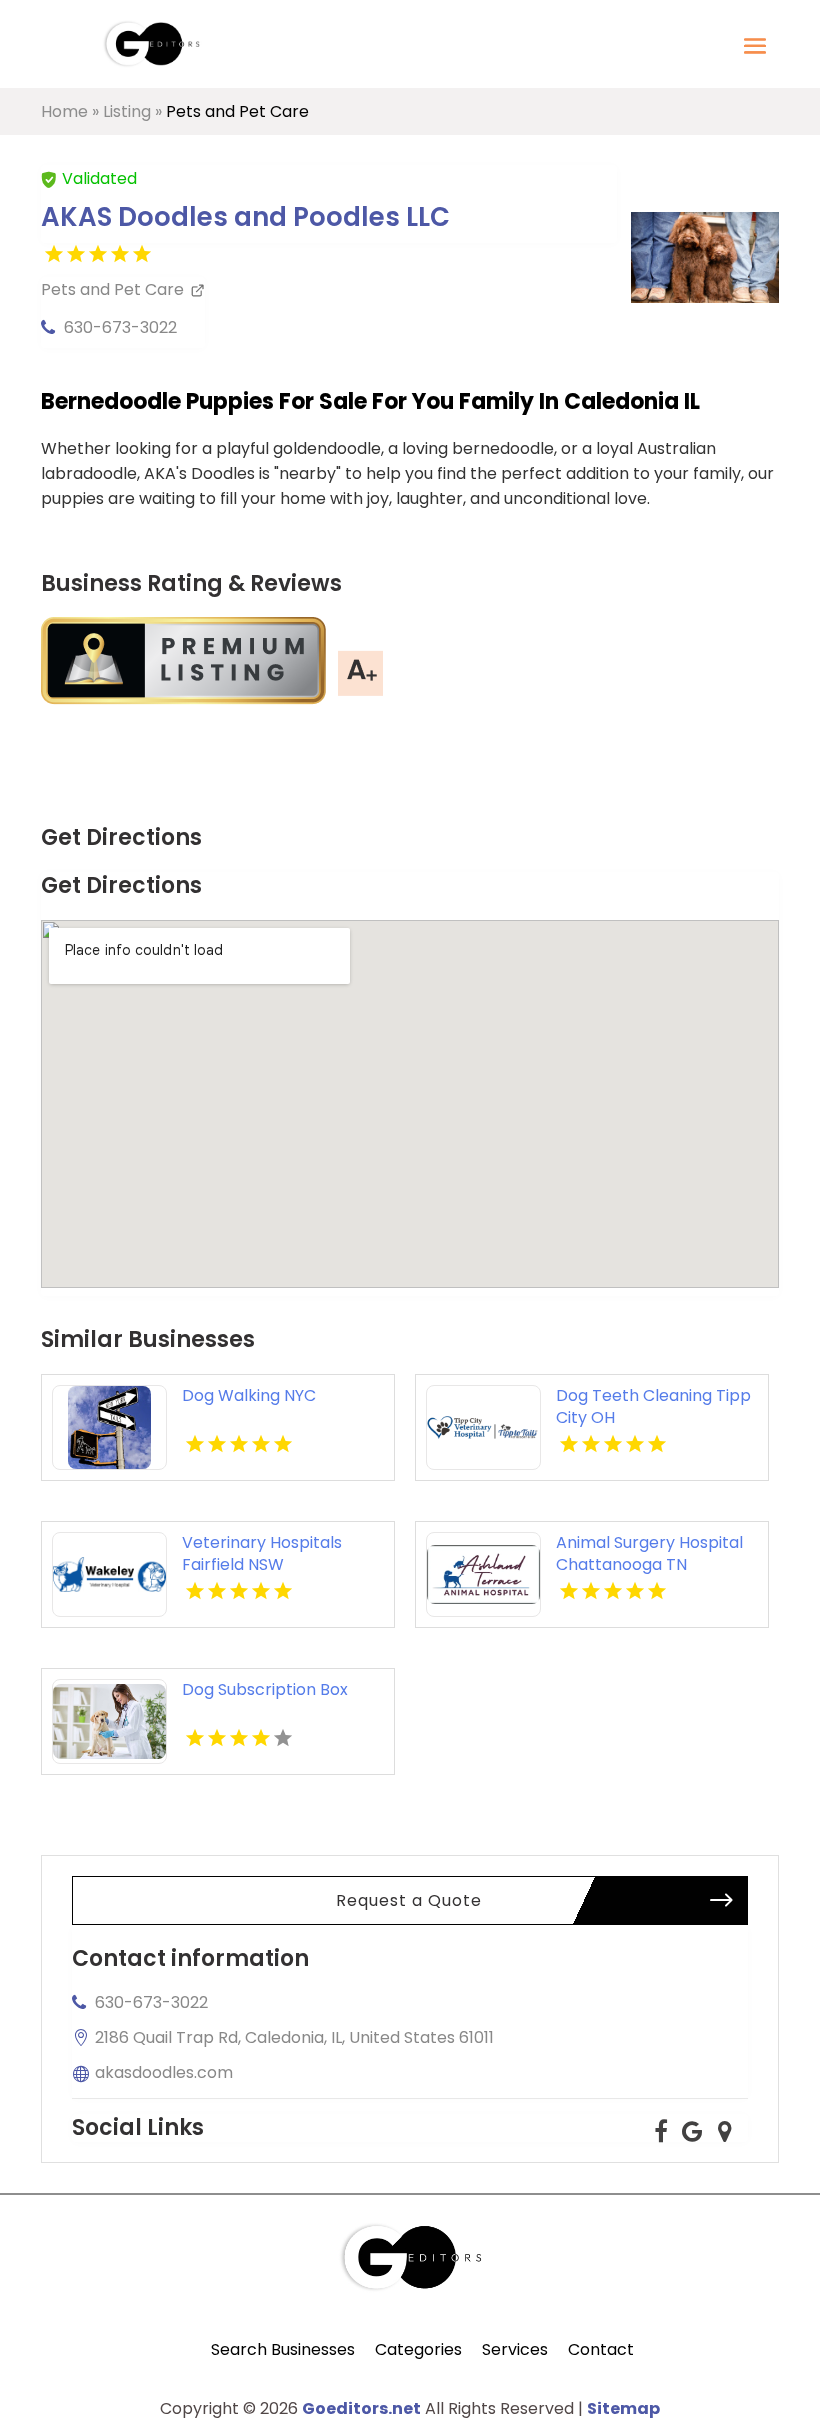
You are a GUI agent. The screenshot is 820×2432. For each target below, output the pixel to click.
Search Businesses (283, 2349)
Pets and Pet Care (237, 111)
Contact (601, 2349)
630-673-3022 (120, 327)
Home (64, 111)
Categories (418, 2349)
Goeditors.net (361, 2408)
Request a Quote (409, 1900)
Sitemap (623, 2408)
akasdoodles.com (164, 2072)
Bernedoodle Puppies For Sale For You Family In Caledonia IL (370, 401)
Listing (127, 111)
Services (515, 2349)
